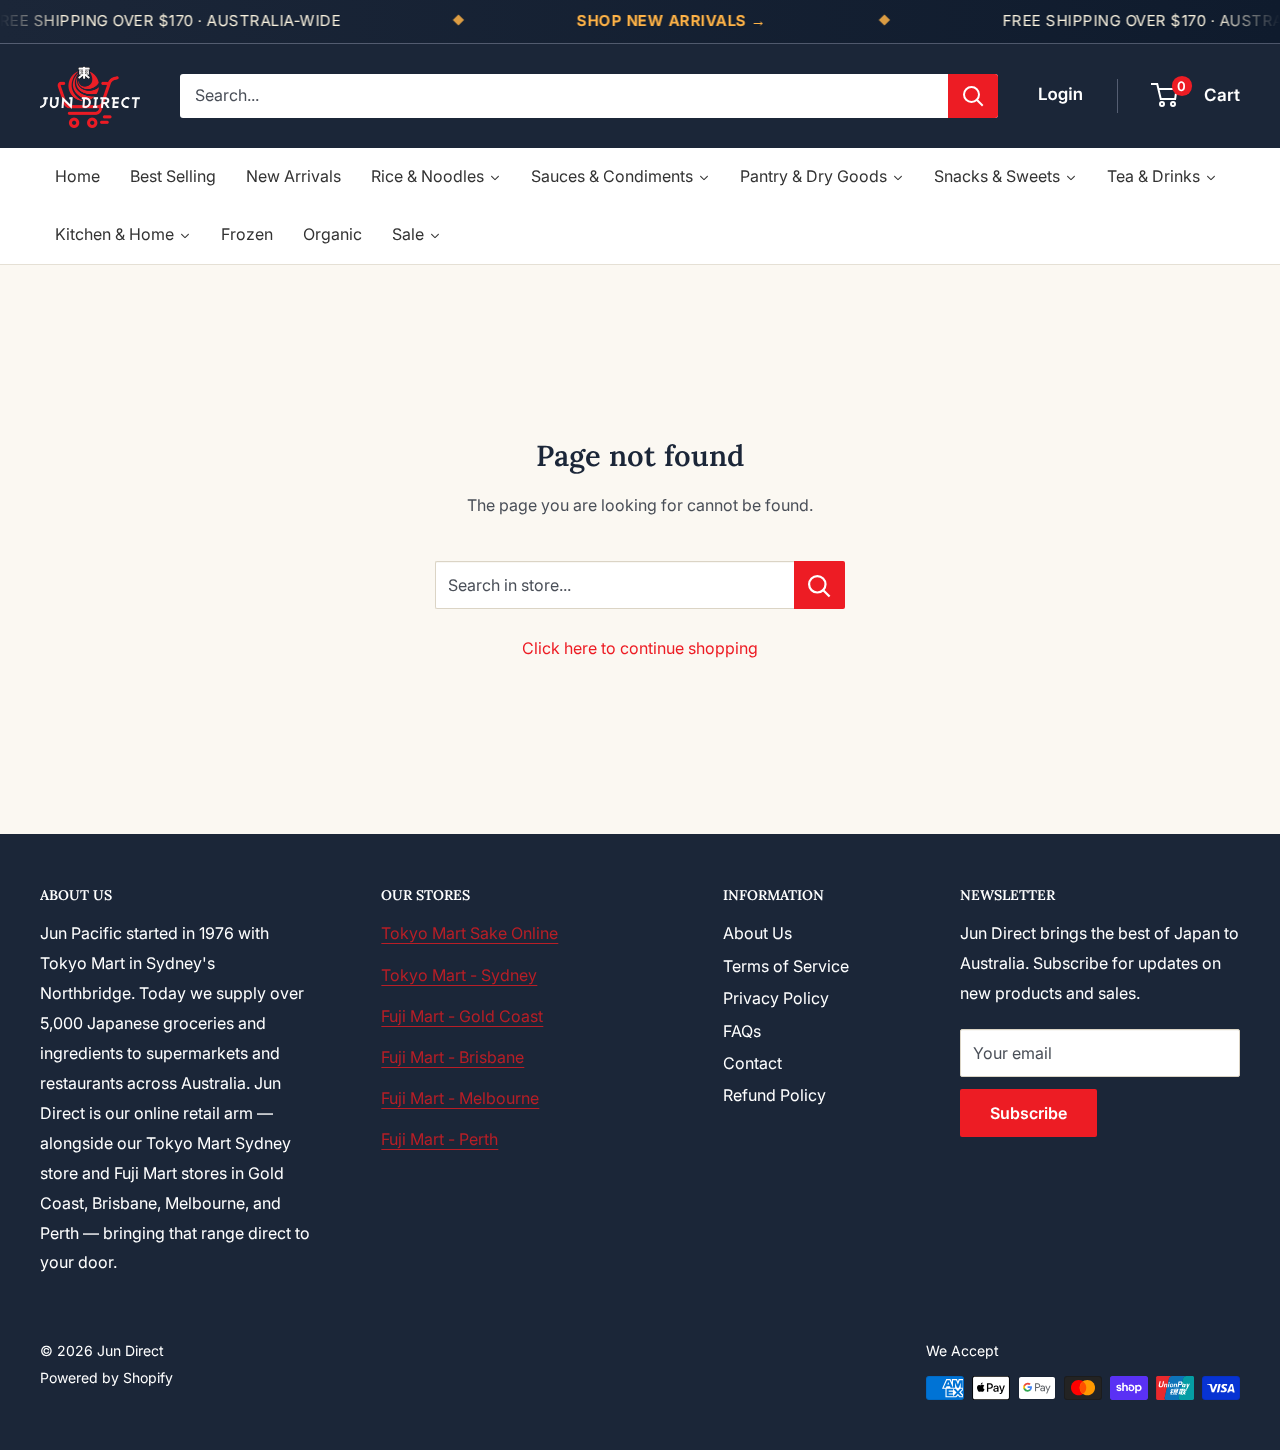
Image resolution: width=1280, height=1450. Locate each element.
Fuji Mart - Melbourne (460, 1098)
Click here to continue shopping (640, 648)
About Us (757, 933)
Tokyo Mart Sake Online (469, 933)
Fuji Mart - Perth (439, 1139)
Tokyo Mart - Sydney (459, 975)
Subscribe (1028, 1113)
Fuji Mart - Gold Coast (462, 1016)
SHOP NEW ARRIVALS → (672, 20)
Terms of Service (786, 966)
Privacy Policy (776, 998)
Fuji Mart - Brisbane (452, 1057)
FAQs (742, 1031)
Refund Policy (774, 1095)
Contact (752, 1063)
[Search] (973, 96)
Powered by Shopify (106, 1377)
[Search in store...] (819, 585)
